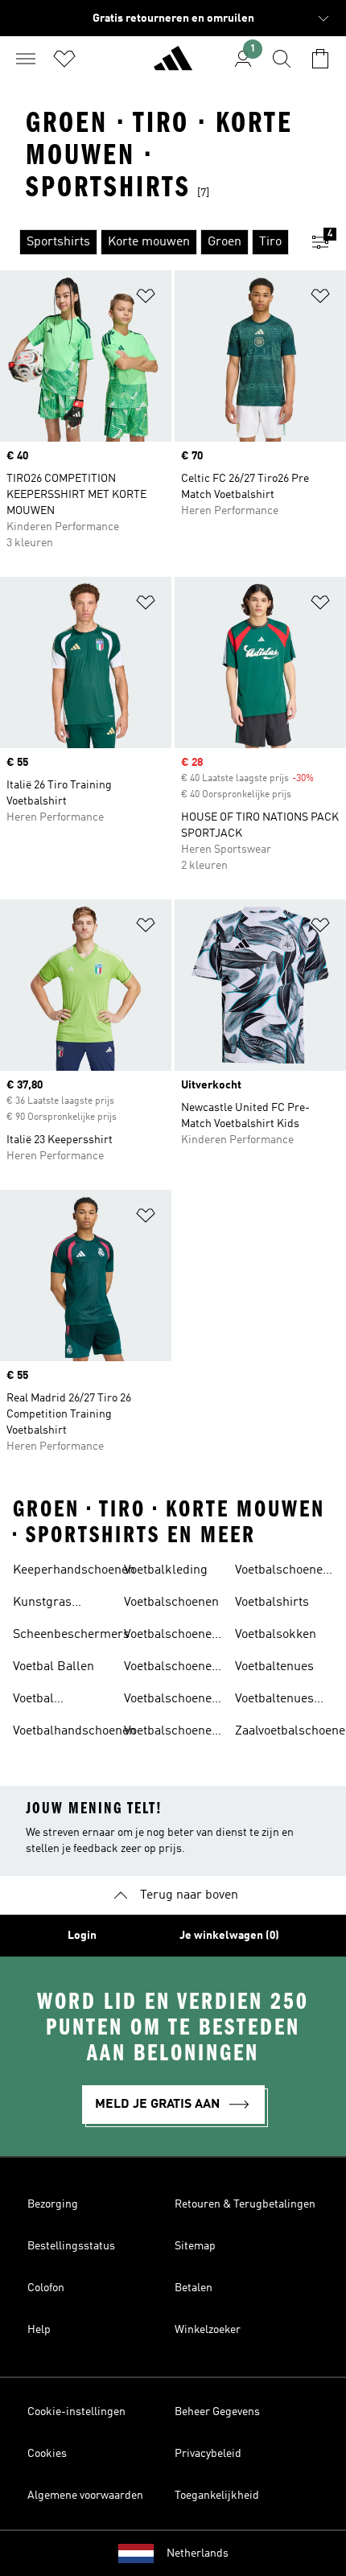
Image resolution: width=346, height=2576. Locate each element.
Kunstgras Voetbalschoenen (60, 1604)
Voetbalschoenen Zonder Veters (282, 1572)
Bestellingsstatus (71, 2246)
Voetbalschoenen (171, 1603)
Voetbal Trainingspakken (60, 1701)
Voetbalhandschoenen (74, 1731)
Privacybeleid (208, 2454)
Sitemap (195, 2246)
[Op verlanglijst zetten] (146, 299)
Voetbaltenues (274, 1667)
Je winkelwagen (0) (229, 1936)
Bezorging (53, 2204)
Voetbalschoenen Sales (171, 1733)
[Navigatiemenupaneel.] (26, 59)
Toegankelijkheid (217, 2496)
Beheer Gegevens (217, 2412)
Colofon (46, 2288)
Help (39, 2330)
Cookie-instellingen (76, 2412)
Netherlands (198, 2553)
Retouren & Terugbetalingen (245, 2204)
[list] (147, 242)
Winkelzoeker (208, 2330)
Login (82, 1936)
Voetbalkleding (166, 1570)
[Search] (282, 59)
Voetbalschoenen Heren (171, 1669)
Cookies (47, 2454)
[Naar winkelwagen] (320, 59)
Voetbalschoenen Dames (171, 1636)
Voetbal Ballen (54, 1667)
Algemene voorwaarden (85, 2496)
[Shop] (173, 65)
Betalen (194, 2288)
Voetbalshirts (272, 1603)
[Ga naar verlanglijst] (64, 59)
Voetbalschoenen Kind (171, 1701)
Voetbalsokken (276, 1635)
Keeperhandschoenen (74, 1570)
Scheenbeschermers (71, 1635)
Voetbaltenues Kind (274, 1701)
